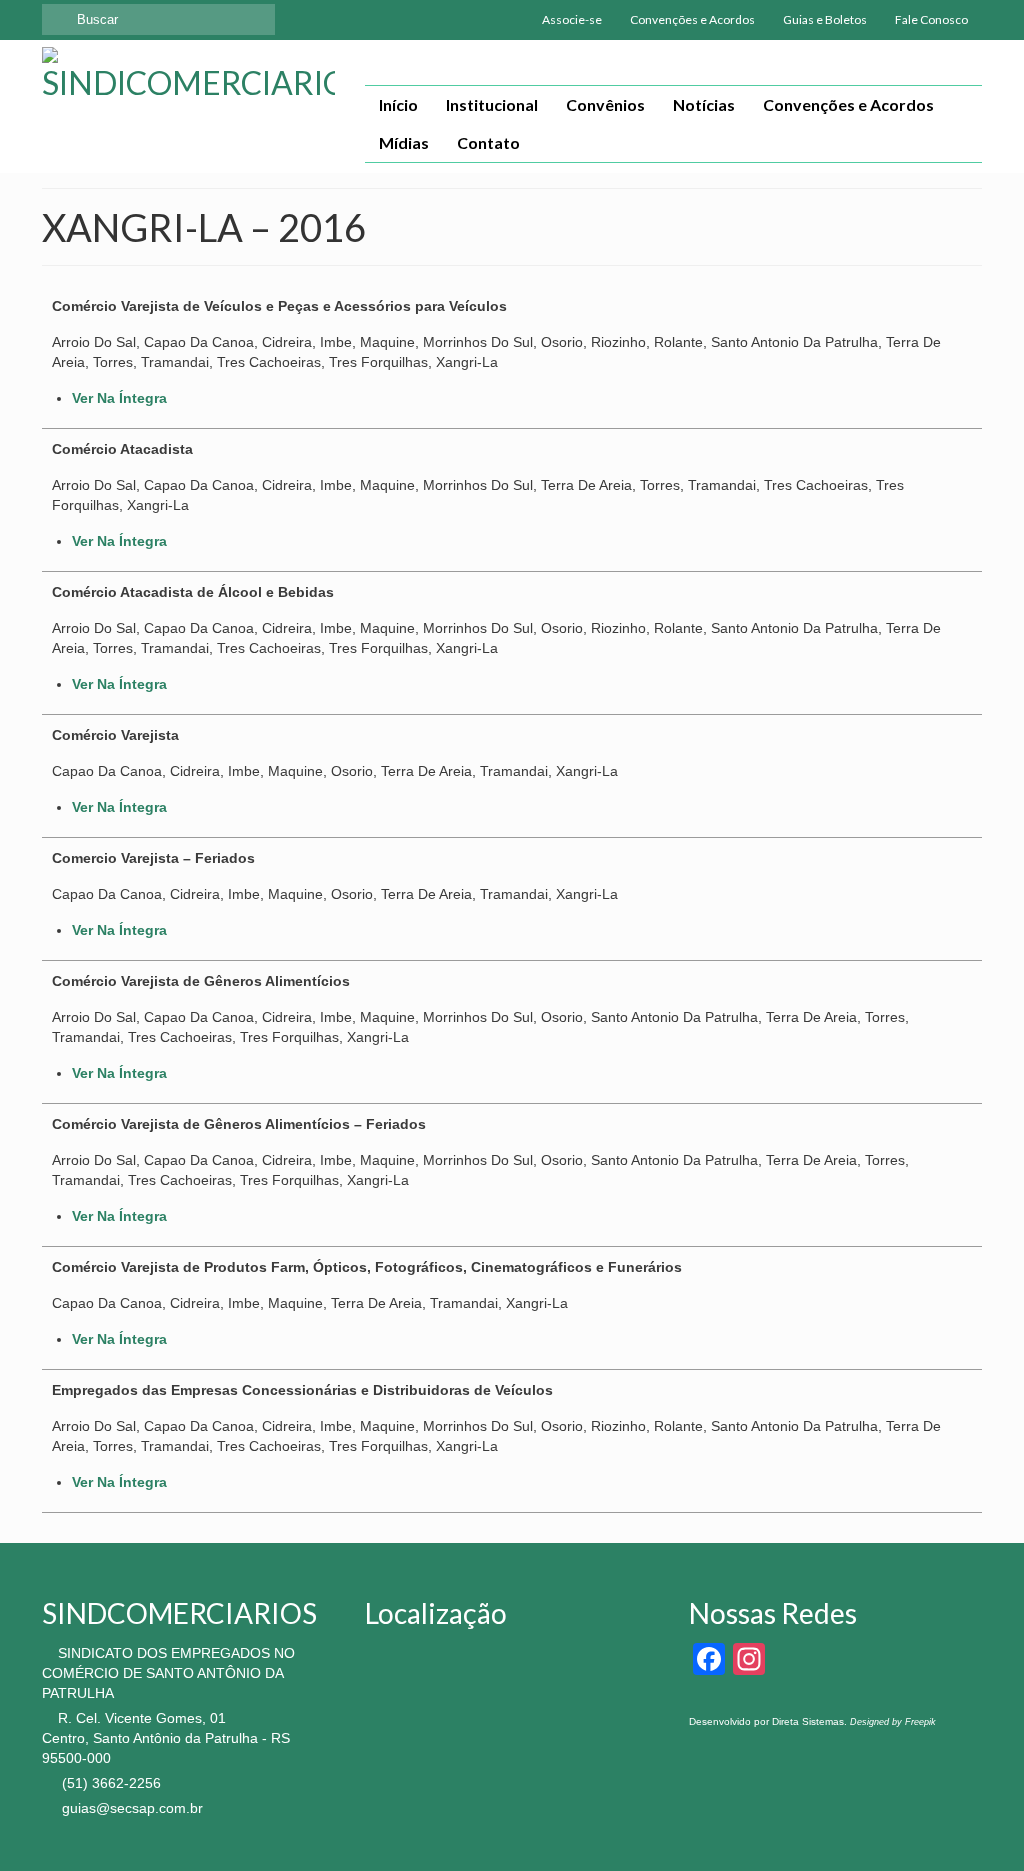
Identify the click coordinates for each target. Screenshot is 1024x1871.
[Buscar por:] (158, 19)
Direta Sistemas (808, 1721)
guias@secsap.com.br (130, 1808)
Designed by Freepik (893, 1722)
